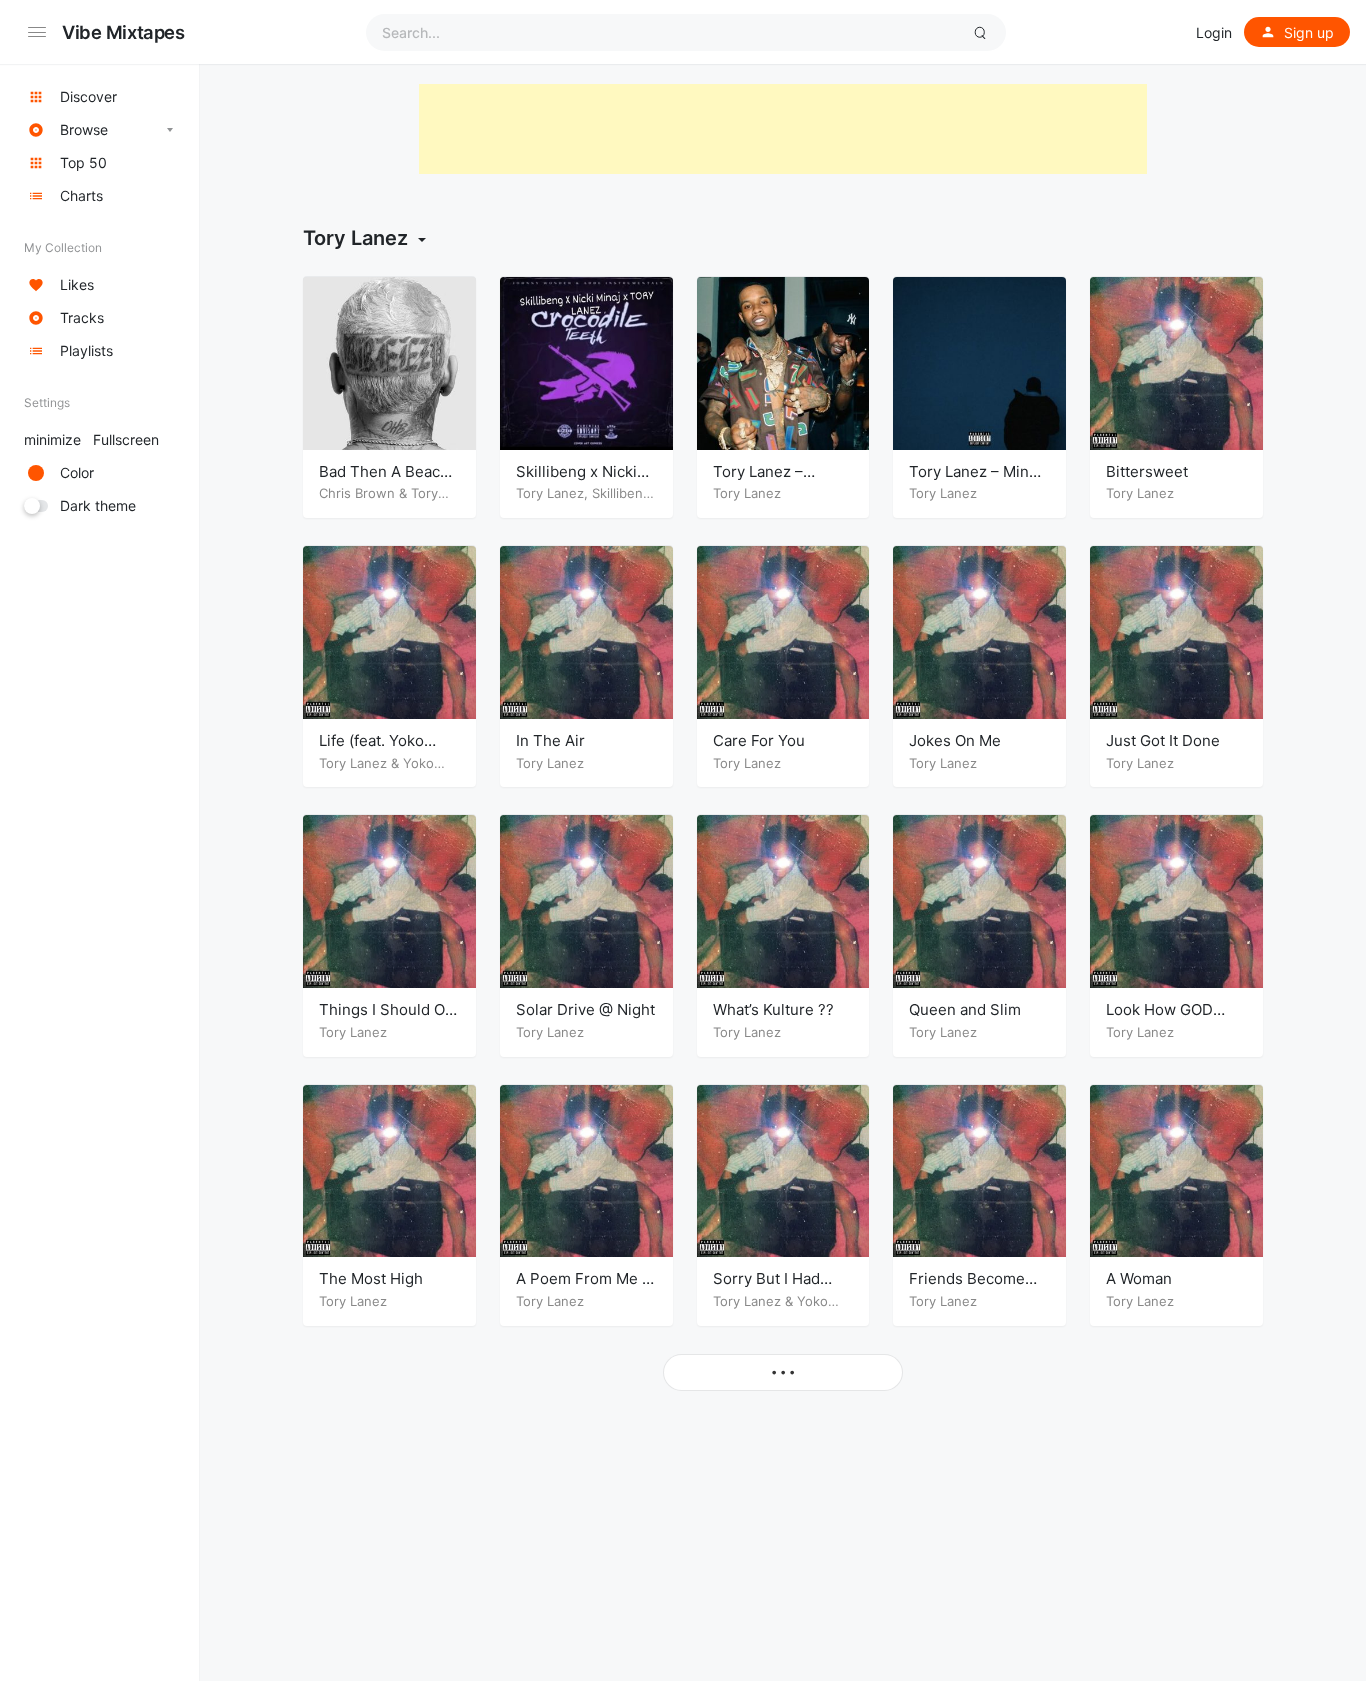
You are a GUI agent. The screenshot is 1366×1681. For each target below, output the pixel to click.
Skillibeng (621, 493)
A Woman (1139, 1278)
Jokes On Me (955, 740)
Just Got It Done (1163, 740)
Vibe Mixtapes (123, 32)
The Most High (371, 1278)
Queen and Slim (965, 1009)
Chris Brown (357, 493)
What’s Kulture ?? (773, 1009)
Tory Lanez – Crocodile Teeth (770, 481)
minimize (91, 439)
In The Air (550, 740)
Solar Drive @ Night (585, 1009)
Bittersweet (1147, 471)
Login (1214, 32)
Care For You (759, 740)
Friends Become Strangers (967, 1288)
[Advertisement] (783, 129)
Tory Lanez (550, 493)
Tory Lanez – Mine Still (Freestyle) (973, 481)
